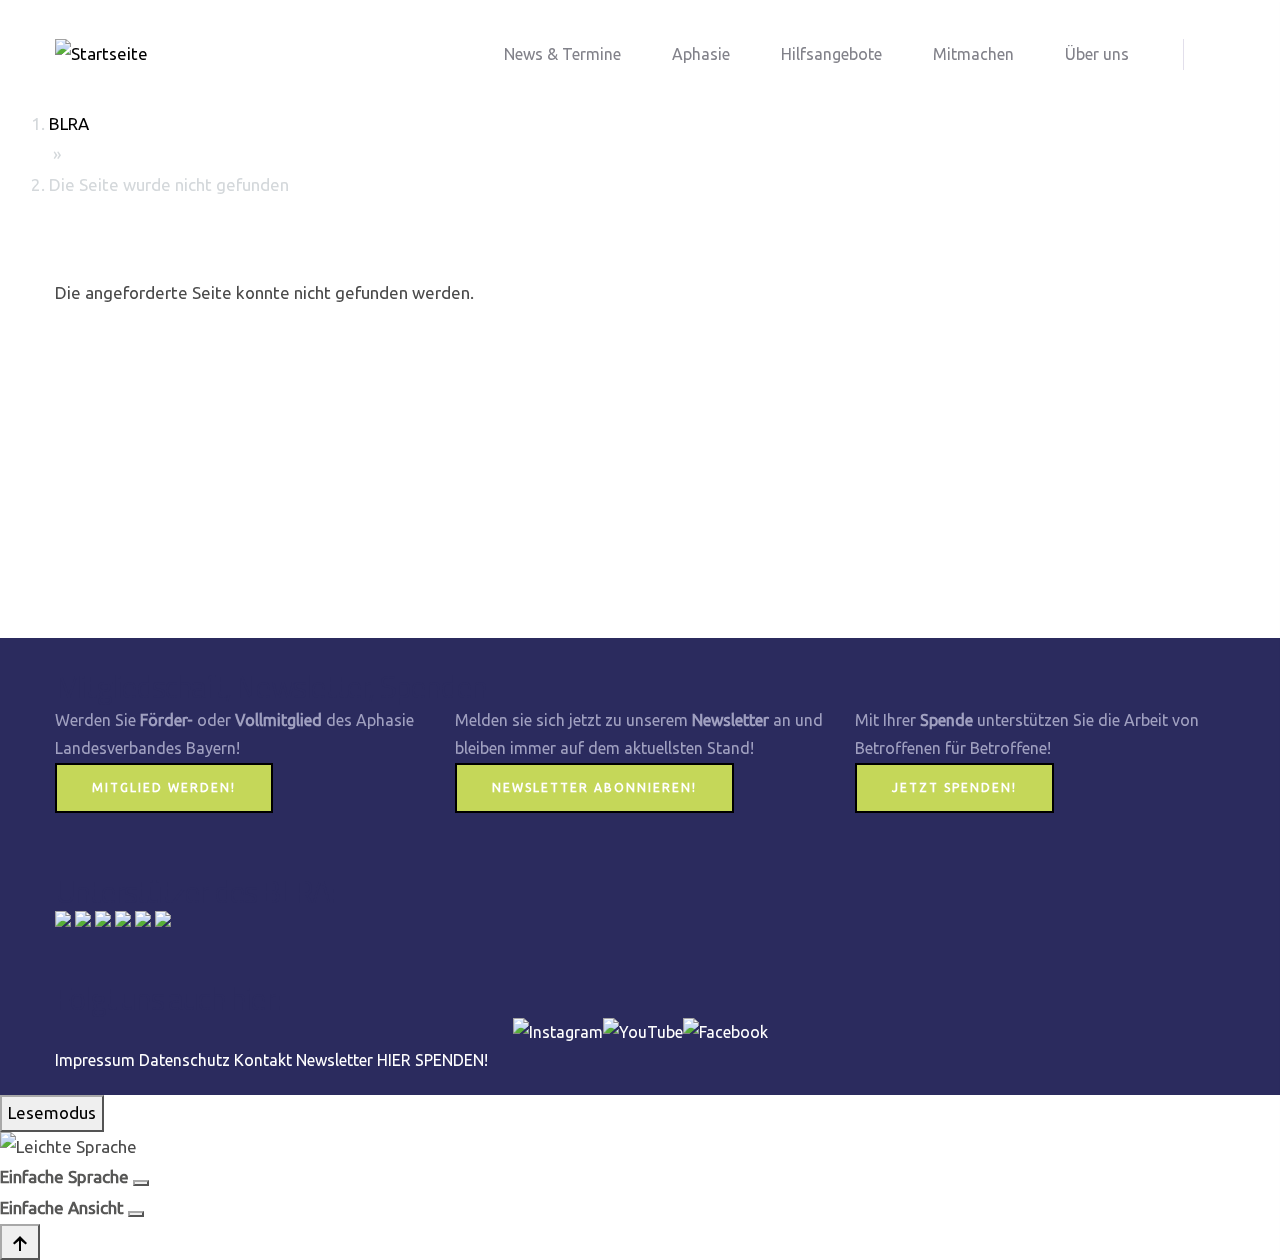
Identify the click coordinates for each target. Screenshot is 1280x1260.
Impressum (95, 1060)
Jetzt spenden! (954, 787)
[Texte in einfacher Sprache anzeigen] (141, 1183)
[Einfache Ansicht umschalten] (136, 1214)
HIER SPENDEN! (432, 1060)
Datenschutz (184, 1060)
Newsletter (334, 1060)
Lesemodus (52, 1112)
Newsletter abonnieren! (594, 787)
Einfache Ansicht (62, 1207)
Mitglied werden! (164, 787)
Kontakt (263, 1060)
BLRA (69, 123)
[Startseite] (101, 54)
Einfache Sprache (64, 1176)
